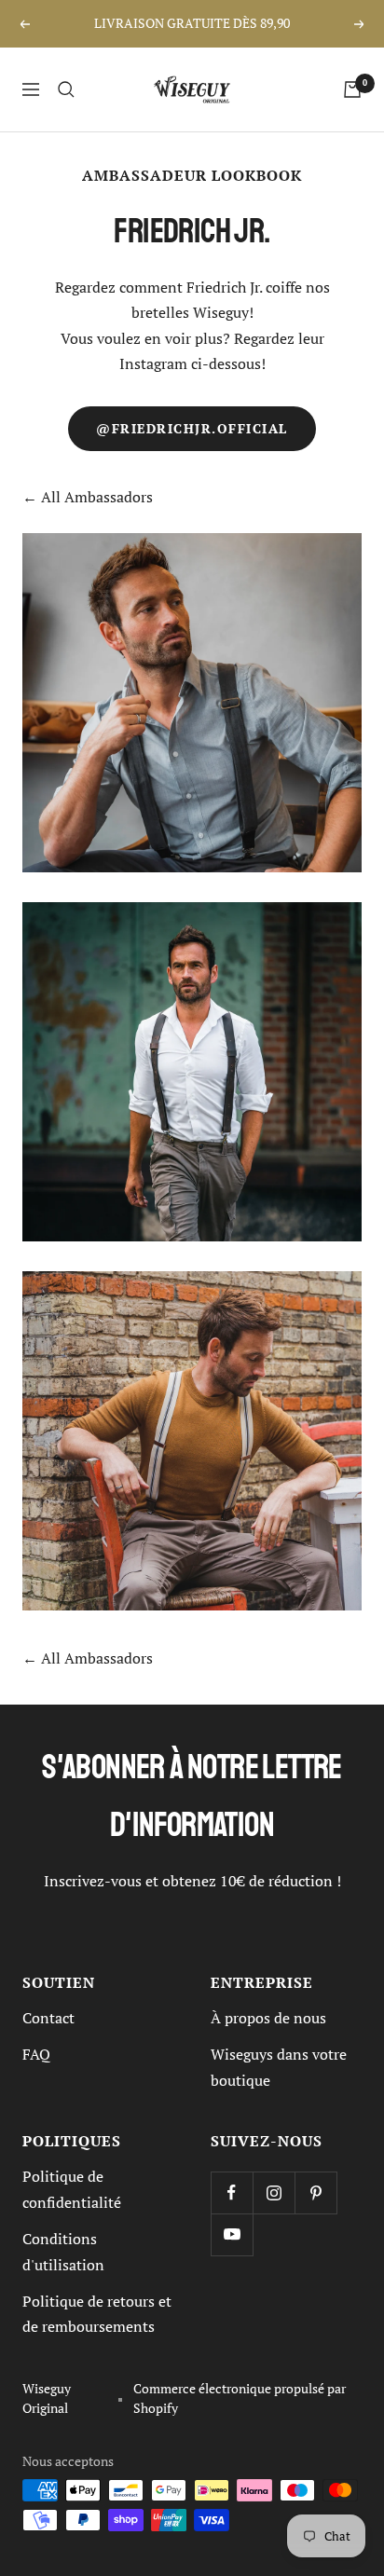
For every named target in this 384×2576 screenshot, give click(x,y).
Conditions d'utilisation (63, 2251)
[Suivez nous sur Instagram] (274, 2192)
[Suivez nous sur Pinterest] (315, 2192)
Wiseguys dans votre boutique (279, 2067)
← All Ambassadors (88, 497)
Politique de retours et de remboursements (97, 2314)
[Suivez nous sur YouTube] (232, 2234)
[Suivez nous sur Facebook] (232, 2192)
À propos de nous (268, 2018)
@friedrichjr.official (192, 429)
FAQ (36, 2054)
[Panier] (352, 89)
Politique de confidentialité (72, 2189)
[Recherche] (66, 89)
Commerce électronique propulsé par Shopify (240, 2398)
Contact (48, 2018)
